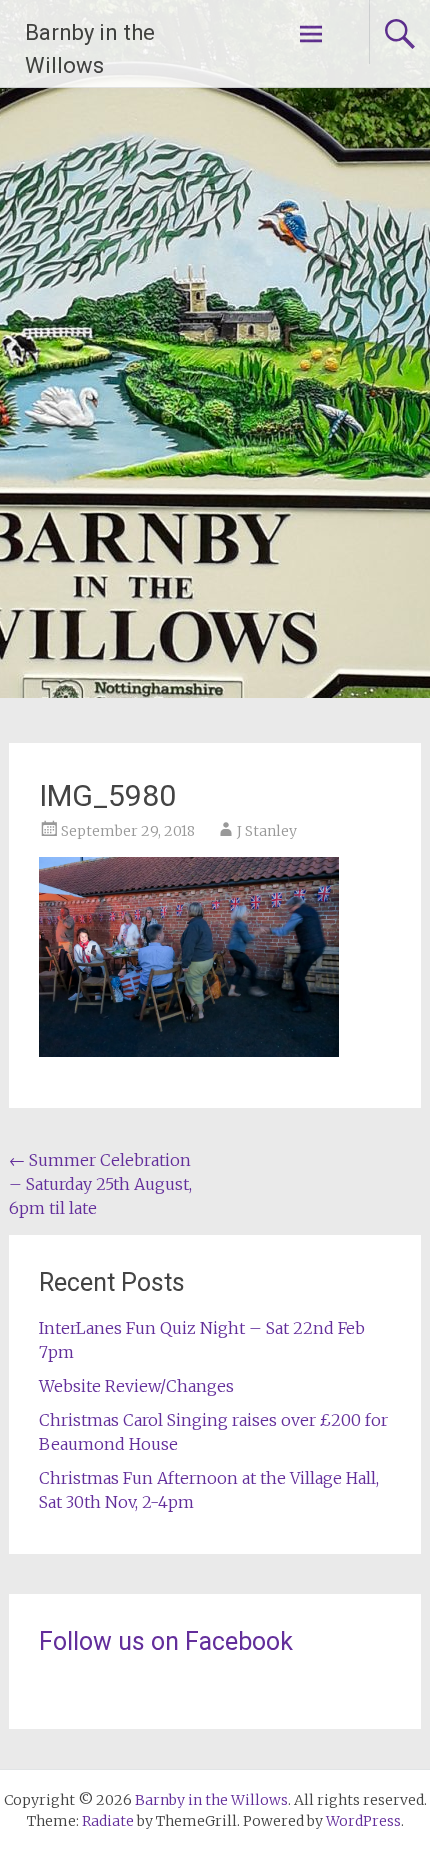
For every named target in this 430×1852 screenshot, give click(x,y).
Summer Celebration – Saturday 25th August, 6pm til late (100, 1184)
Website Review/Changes (136, 1386)
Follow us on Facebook (166, 1641)
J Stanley (267, 831)
